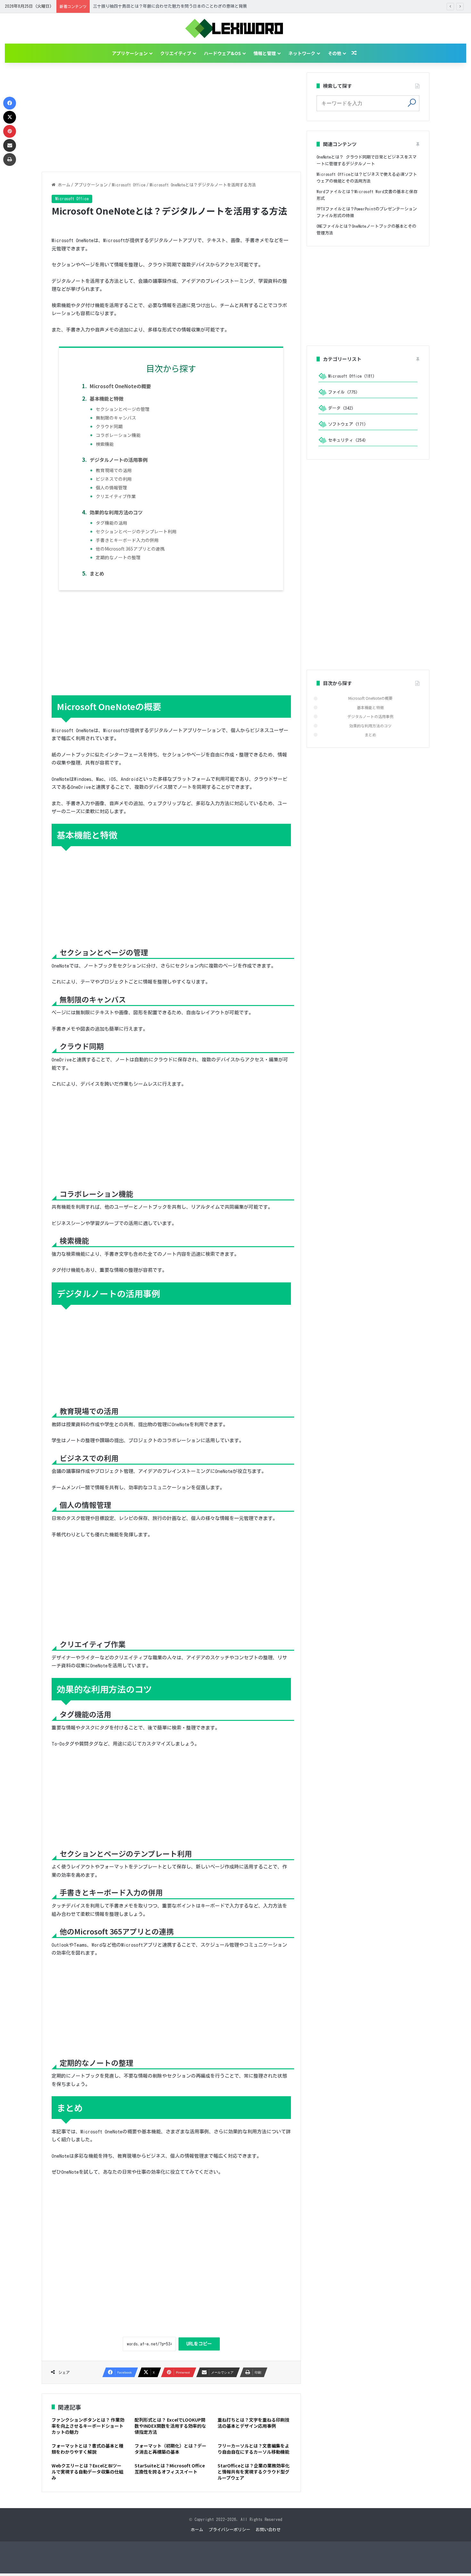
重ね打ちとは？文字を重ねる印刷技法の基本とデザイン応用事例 (253, 2423)
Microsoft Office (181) (351, 376)
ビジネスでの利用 (114, 479)
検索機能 (105, 444)
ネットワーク (302, 53)
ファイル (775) (343, 392)
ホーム (63, 185)
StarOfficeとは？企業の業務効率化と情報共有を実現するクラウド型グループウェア (254, 2472)
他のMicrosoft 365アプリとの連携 (130, 549)
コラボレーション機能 (118, 435)
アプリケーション (130, 53)
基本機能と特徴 (107, 398)
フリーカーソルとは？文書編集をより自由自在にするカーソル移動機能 (253, 2449)
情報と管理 (265, 53)
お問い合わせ (268, 2530)
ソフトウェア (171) (347, 424)
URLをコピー (199, 2344)
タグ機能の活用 (112, 523)
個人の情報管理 (112, 487)
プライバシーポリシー (229, 2530)
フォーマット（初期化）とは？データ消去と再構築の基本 (170, 2449)
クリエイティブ (176, 53)
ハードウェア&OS (222, 53)
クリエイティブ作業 (116, 496)
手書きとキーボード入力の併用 (127, 540)
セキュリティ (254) (347, 440)
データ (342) (341, 408)
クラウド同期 (109, 426)
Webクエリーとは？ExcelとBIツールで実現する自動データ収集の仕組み (87, 2472)
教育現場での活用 (114, 470)
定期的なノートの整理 (118, 557)
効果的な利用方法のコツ (116, 512)
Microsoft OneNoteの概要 (120, 386)
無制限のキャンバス (116, 418)
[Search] (412, 102)
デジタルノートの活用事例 (119, 460)
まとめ (97, 573)
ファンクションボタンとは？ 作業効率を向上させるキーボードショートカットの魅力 (88, 2426)
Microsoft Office (129, 185)
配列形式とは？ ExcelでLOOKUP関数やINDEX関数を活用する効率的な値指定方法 (170, 2426)
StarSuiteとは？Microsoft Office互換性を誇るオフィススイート (170, 2469)
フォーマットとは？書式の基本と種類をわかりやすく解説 (87, 2449)
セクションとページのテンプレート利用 (136, 531)
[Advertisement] (171, 117)
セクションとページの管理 (123, 409)
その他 (335, 53)
